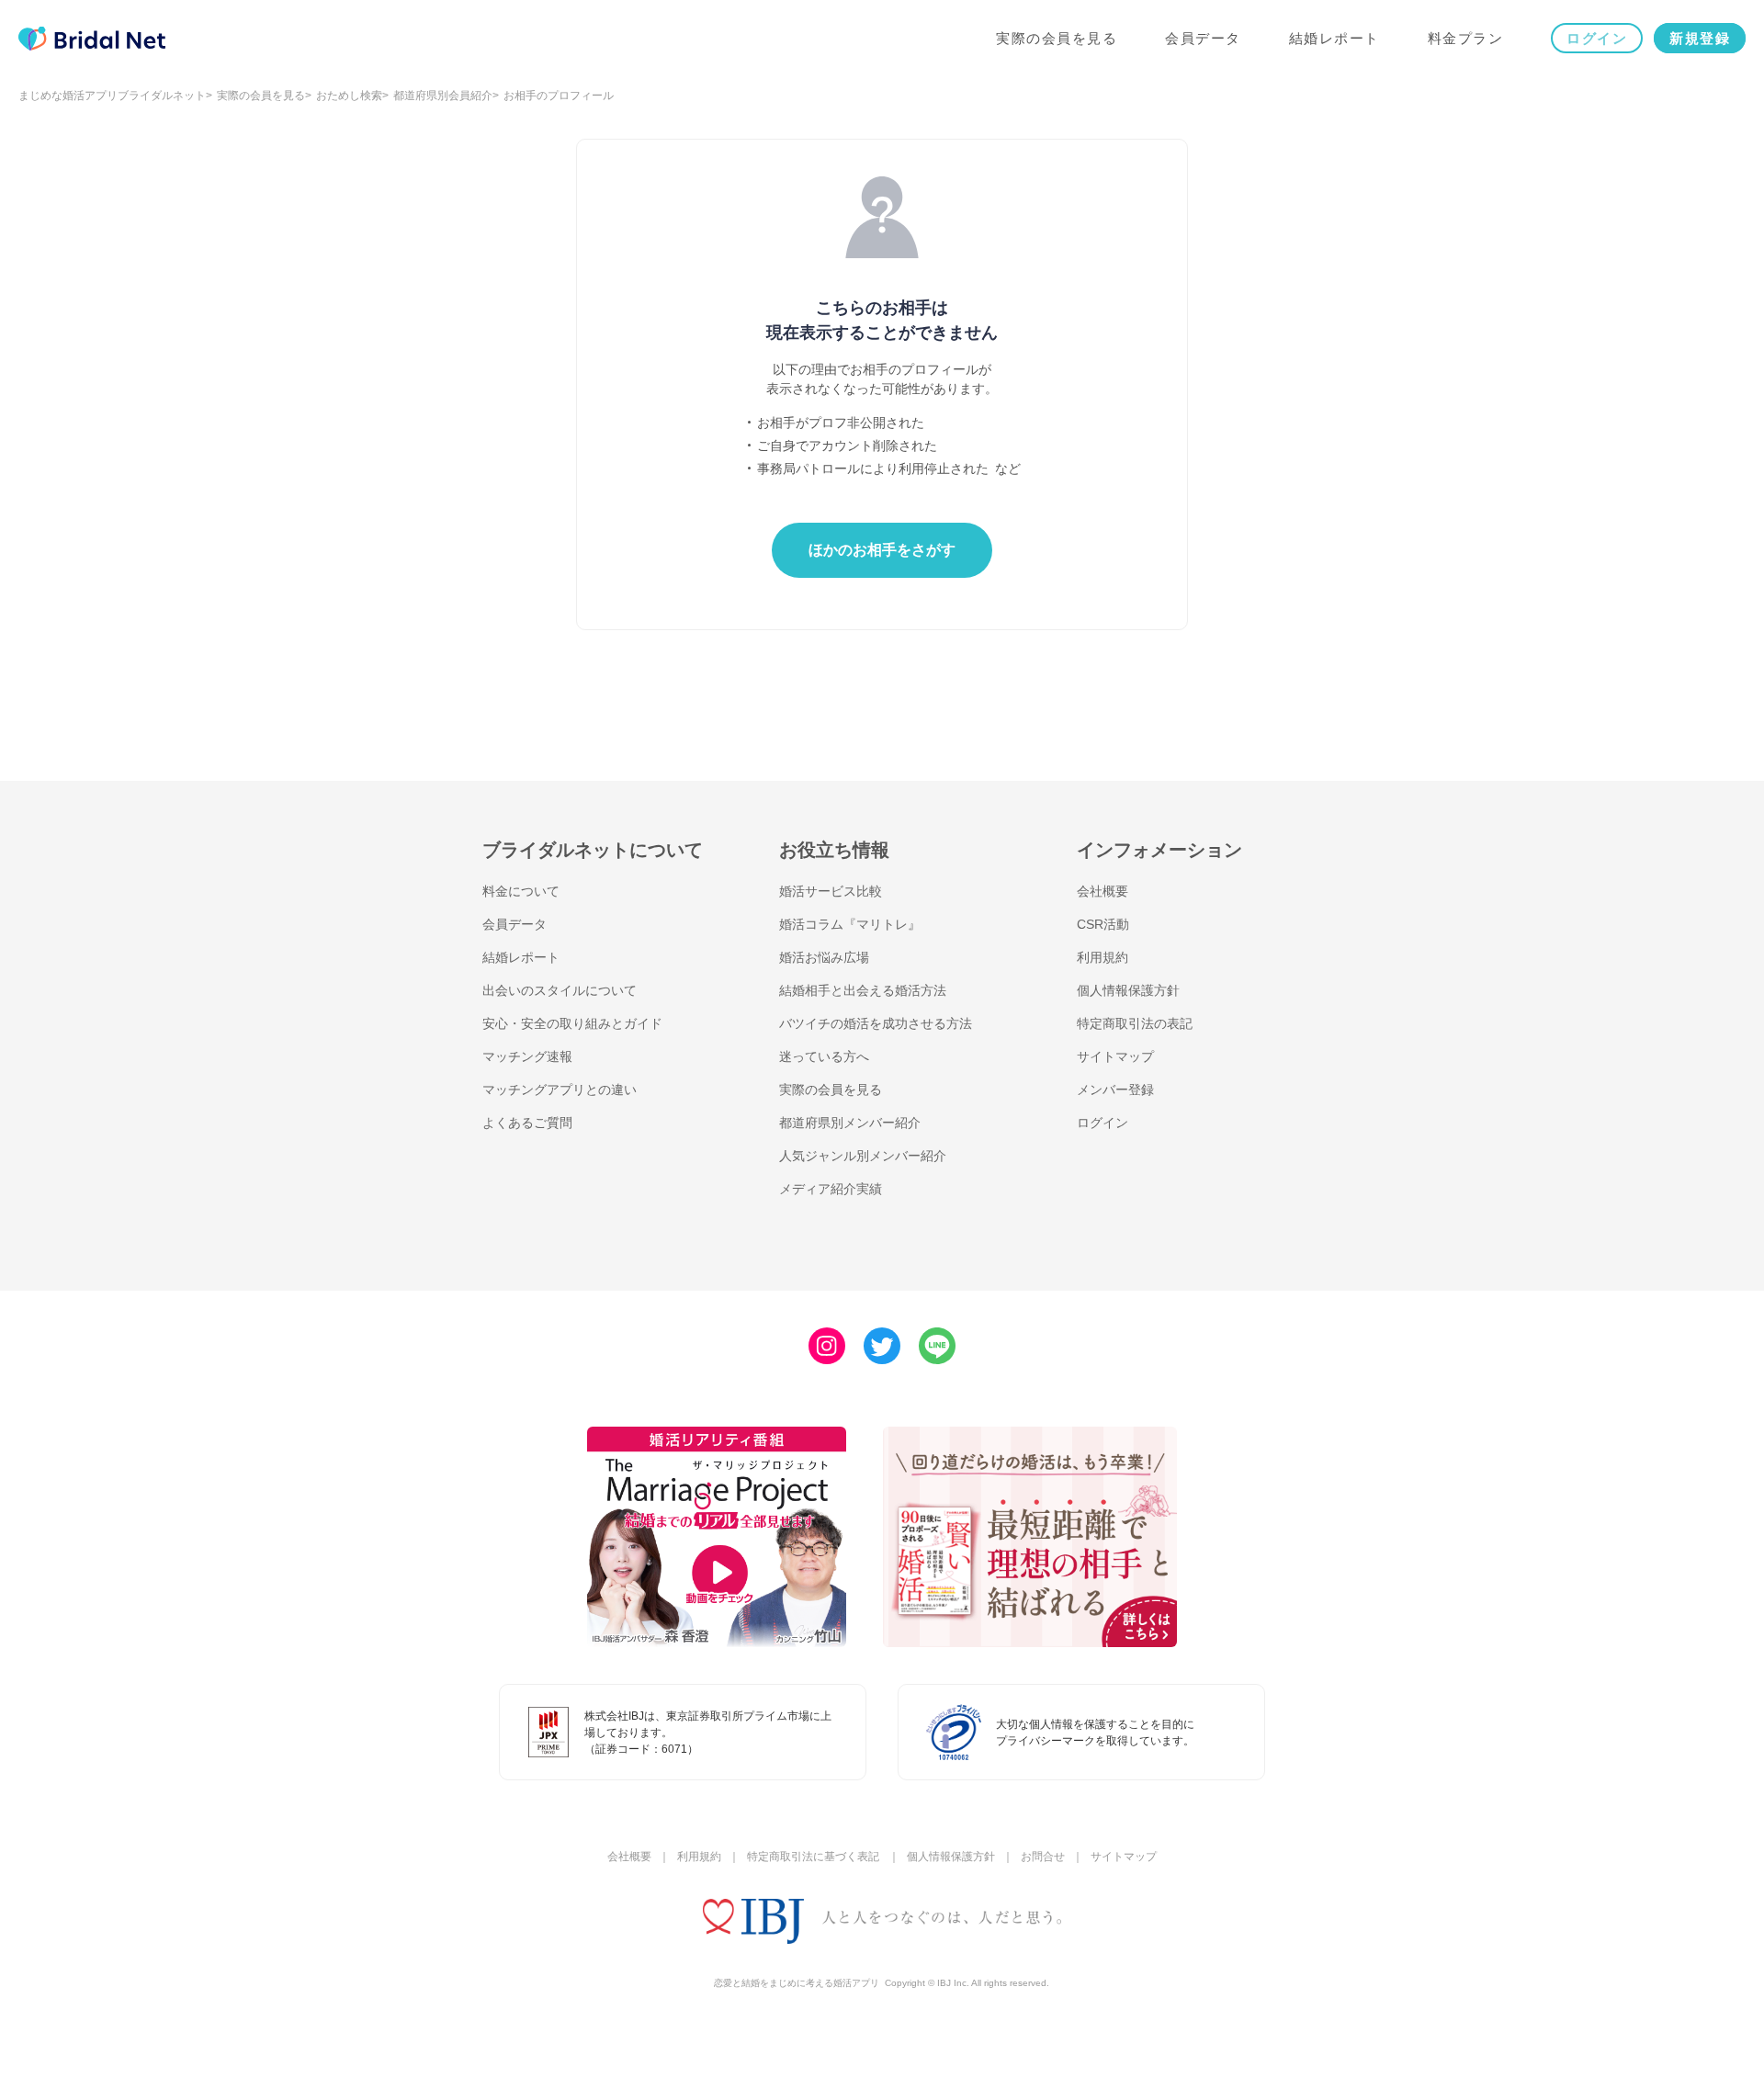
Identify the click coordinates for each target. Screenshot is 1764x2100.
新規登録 (1700, 38)
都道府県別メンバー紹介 (850, 1123)
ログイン (1597, 38)
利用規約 (1102, 957)
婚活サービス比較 (831, 891)
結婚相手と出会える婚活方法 (863, 990)
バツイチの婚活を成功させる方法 (876, 1023)
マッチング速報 (527, 1056)
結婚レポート (1334, 38)
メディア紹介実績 (831, 1189)
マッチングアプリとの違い (560, 1090)
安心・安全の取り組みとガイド (572, 1023)
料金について (521, 891)
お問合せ (1043, 1857)
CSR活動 (1103, 924)
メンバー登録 (1115, 1090)
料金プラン (1466, 38)
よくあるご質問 (527, 1123)
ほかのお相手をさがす (882, 550)
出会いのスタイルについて (560, 990)
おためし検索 (349, 96)
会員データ (1203, 38)
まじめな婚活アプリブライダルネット (112, 96)
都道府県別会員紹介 (443, 96)
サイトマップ (1115, 1056)
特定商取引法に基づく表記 (813, 1857)
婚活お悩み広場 (824, 957)
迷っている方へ (824, 1056)
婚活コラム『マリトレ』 (850, 924)
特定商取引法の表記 (1135, 1023)
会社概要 (1102, 891)
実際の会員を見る (1057, 38)
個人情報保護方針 (1128, 990)
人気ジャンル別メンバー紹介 (863, 1156)
